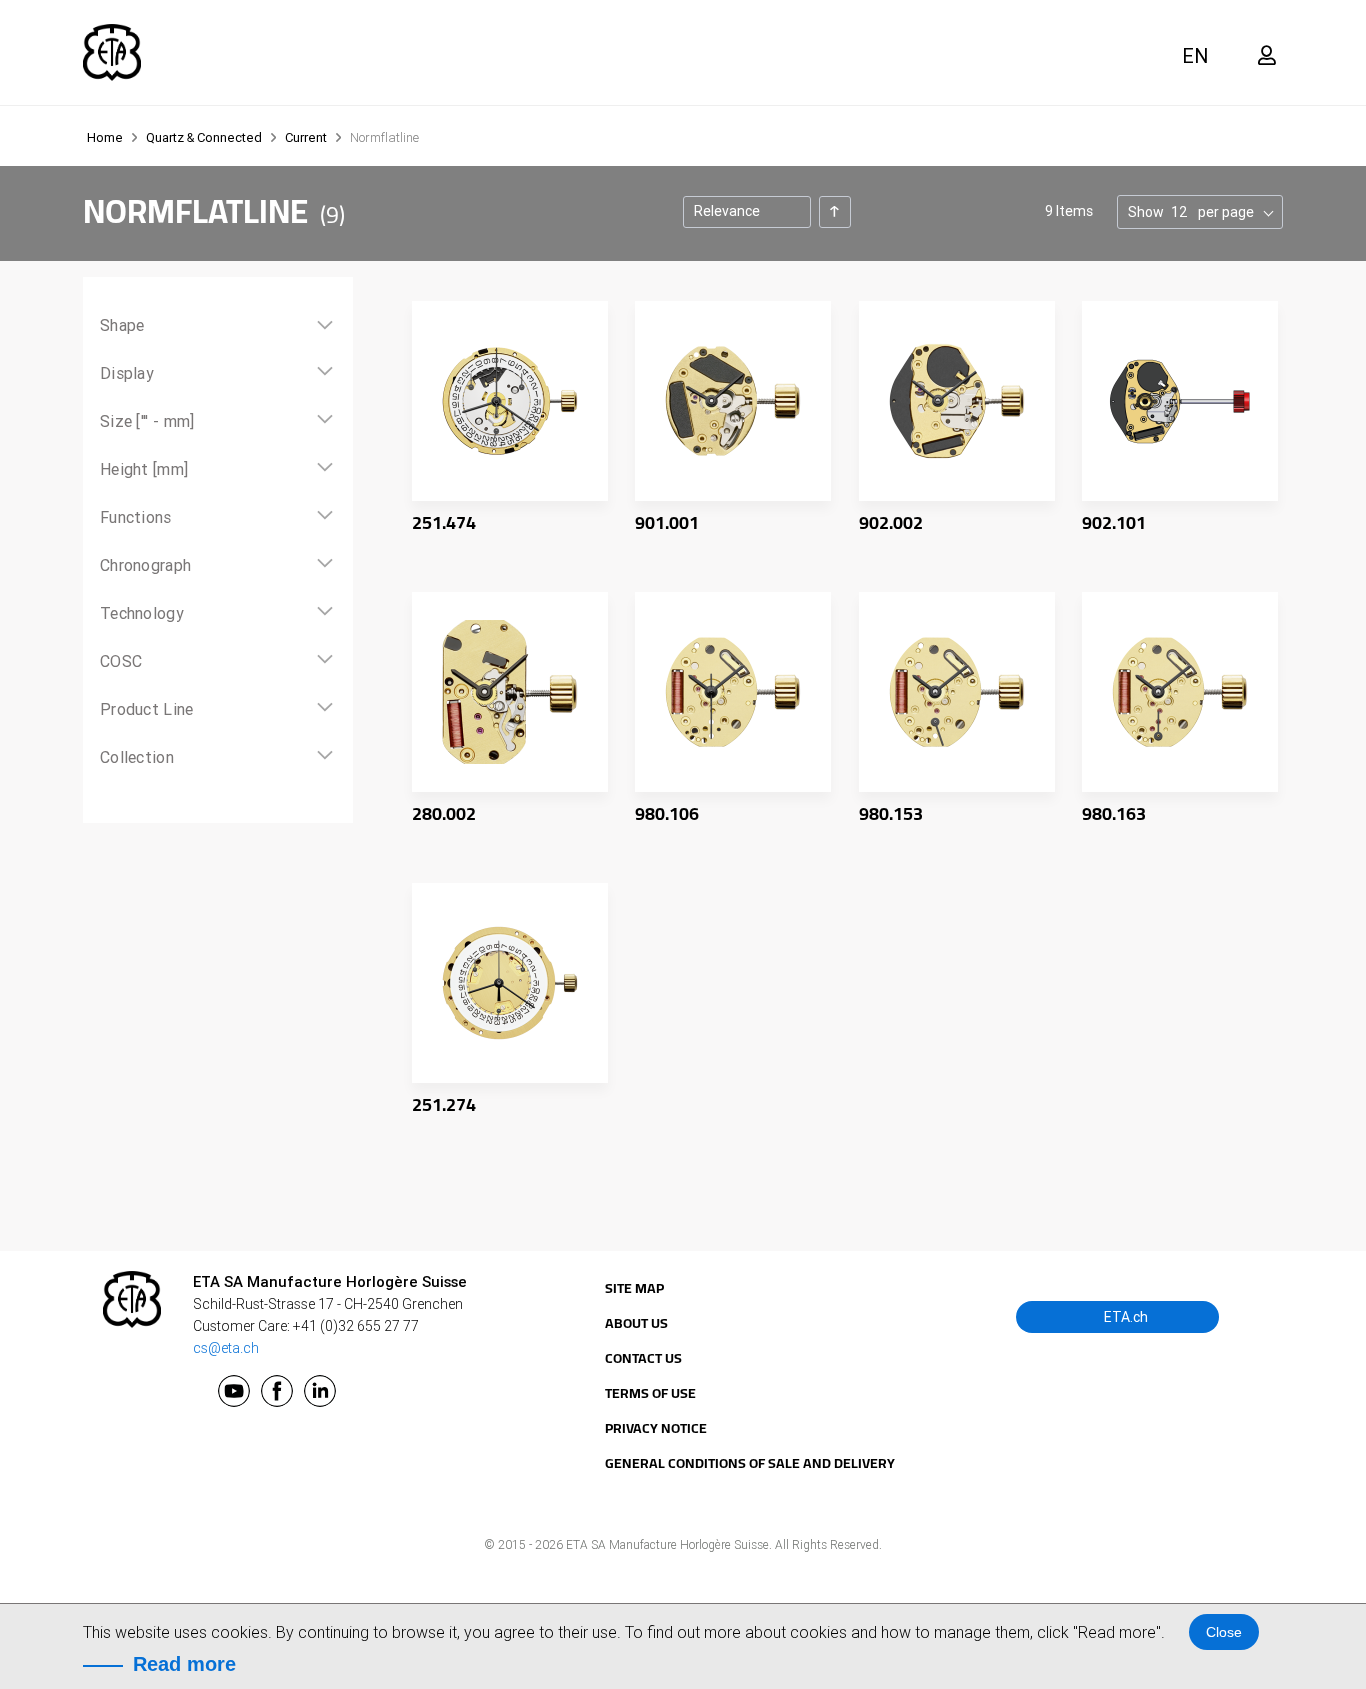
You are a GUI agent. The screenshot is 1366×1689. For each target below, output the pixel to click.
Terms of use (650, 1393)
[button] (1198, 55)
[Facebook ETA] (277, 1391)
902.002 (891, 522)
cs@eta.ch (226, 1348)
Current (307, 137)
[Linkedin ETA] (320, 1391)
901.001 (667, 522)
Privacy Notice (656, 1428)
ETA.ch (1124, 1317)
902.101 (1114, 522)
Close (1224, 1632)
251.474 (444, 522)
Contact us (643, 1358)
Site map (634, 1288)
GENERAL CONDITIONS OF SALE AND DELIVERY (750, 1463)
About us (636, 1323)
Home (106, 137)
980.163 (1114, 813)
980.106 (667, 813)
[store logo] (112, 52)
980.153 (891, 813)
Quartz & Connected (205, 137)
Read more (184, 1664)
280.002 (444, 813)
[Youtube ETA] (234, 1391)
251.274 (444, 1104)
